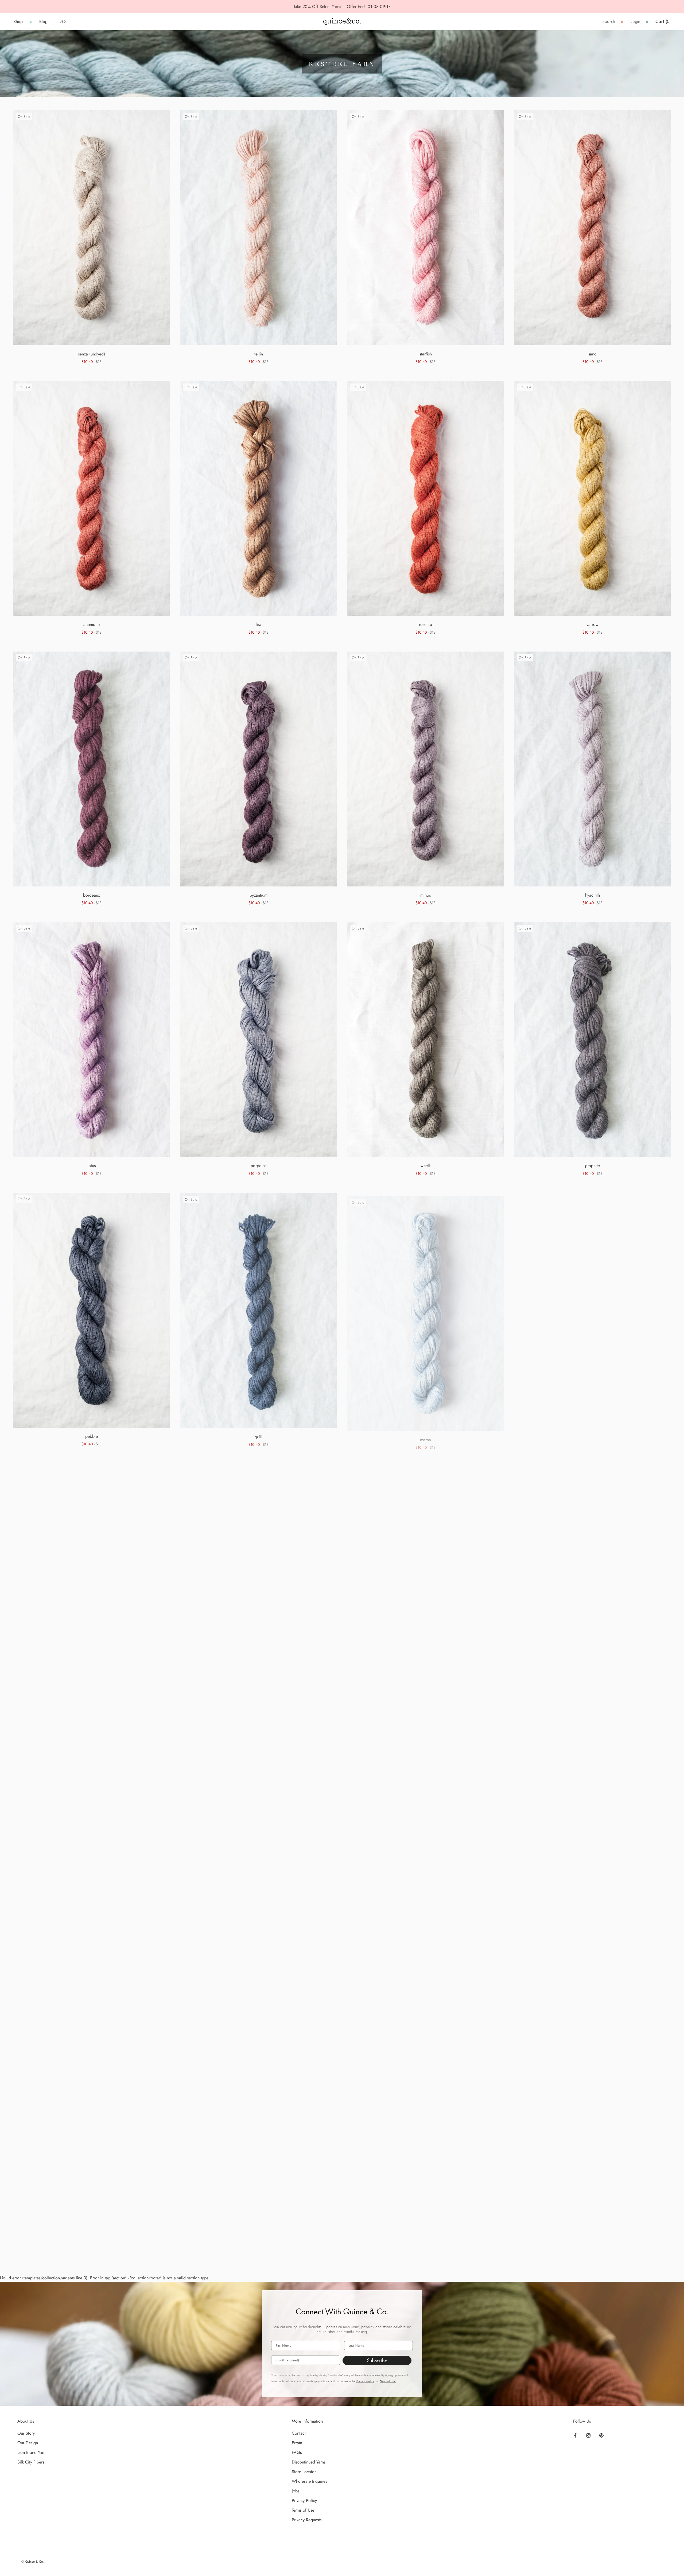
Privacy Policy (365, 2381)
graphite (592, 1166)
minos (425, 895)
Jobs (296, 2491)
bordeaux (92, 895)
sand (592, 354)
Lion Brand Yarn (31, 2452)
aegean (259, 1707)
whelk (426, 1166)
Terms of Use (303, 2510)
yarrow (592, 624)
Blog (43, 22)
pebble (92, 1436)
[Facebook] (575, 2435)
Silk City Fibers (31, 2462)
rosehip (425, 624)
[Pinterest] (601, 2435)
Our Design (28, 2443)
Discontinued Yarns (309, 2462)
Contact (299, 2433)
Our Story (26, 2433)
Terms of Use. (388, 2381)
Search (609, 22)
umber (259, 2248)
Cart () (663, 22)
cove (92, 1707)
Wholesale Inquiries (309, 2481)
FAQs (297, 2452)
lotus (92, 1166)
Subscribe (377, 2360)
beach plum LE (92, 2247)
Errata (297, 2443)
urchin (592, 1707)
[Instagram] (588, 2435)
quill (259, 1436)
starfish (426, 354)
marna (425, 1436)
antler (425, 1977)
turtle (259, 1977)
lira (259, 624)
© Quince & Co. (33, 2562)
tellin (259, 354)
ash (593, 1977)
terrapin (92, 1977)
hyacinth (592, 895)
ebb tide (593, 1436)
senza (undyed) (92, 354)
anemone (92, 624)
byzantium (259, 895)
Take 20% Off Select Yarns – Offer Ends (330, 7)
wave (426, 1707)
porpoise (259, 1166)
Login (635, 22)
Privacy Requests (307, 2520)
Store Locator (304, 2472)
